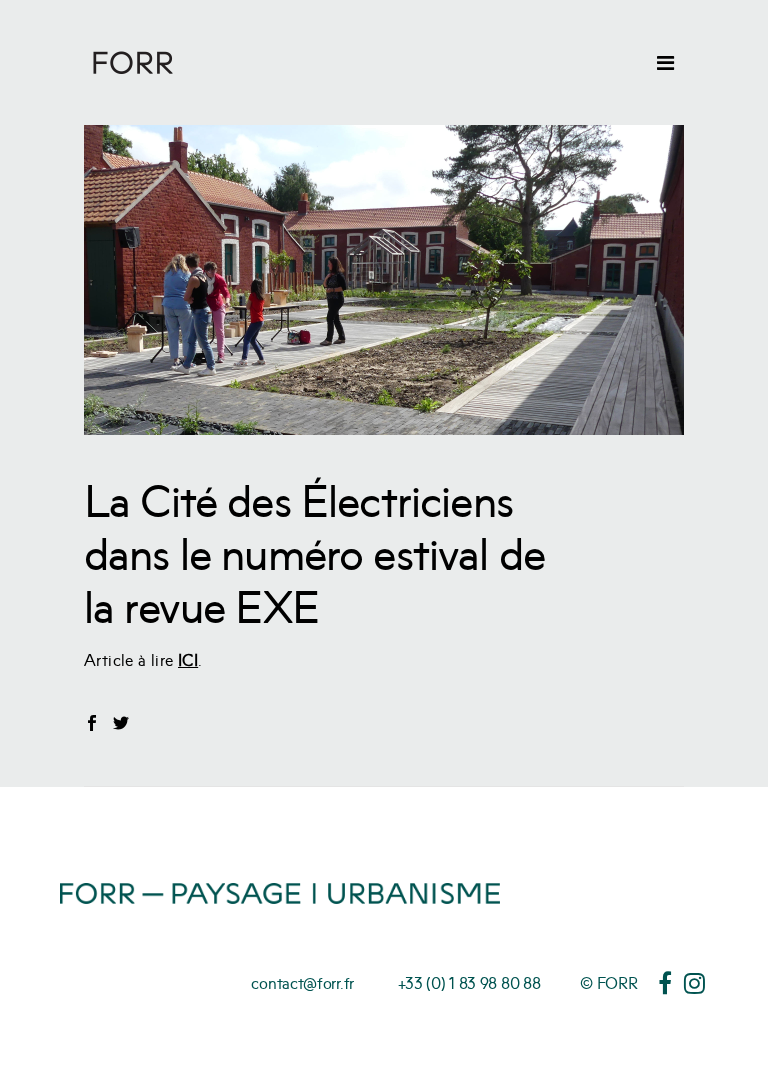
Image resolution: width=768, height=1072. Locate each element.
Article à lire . (143, 660)
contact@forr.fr (302, 983)
